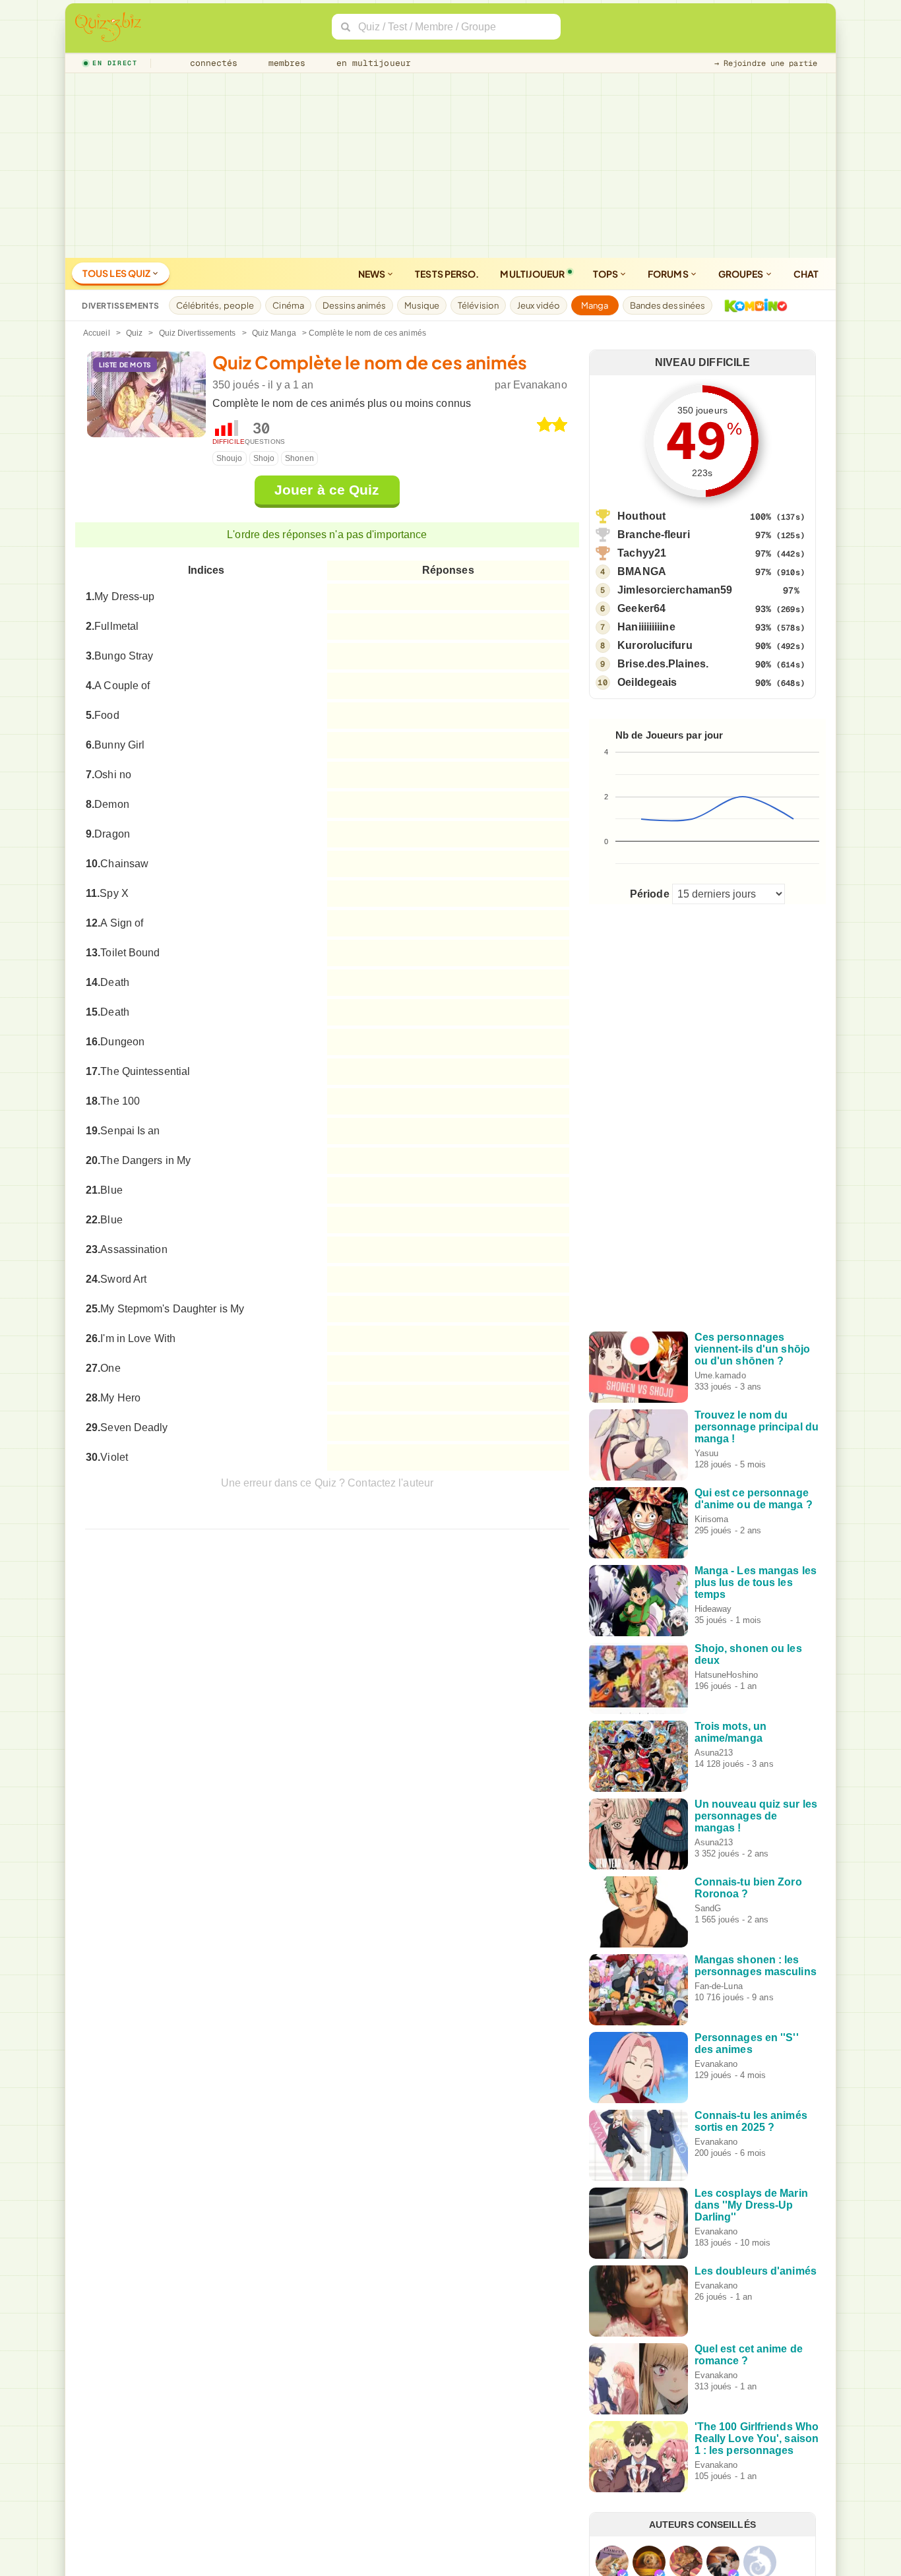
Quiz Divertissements (198, 333)
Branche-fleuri (653, 535)
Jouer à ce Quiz (327, 490)
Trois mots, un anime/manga (730, 1732)
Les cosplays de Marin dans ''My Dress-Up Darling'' (751, 2205)
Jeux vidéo (539, 305)
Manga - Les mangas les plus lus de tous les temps (756, 1582)
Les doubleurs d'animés (756, 2271)
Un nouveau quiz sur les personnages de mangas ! (756, 1816)
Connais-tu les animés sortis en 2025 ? (751, 2121)
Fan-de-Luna (719, 1986)
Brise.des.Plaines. (663, 664)
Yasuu (707, 1453)
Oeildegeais (647, 682)
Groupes (742, 274)
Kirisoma (712, 1519)
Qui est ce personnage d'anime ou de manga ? (754, 1499)
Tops (606, 274)
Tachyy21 (642, 553)
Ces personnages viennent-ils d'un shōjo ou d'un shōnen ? (752, 1349)
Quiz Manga (274, 333)
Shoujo (230, 458)
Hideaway (713, 1609)
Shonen (299, 458)
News (373, 274)
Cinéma (288, 305)
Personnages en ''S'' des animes (747, 2043)
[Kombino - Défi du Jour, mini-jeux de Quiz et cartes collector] (753, 305)
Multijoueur (532, 274)
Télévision (478, 305)
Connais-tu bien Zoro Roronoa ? (748, 1888)
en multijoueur (371, 63)
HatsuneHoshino (726, 1675)
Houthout (641, 516)
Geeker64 (641, 608)
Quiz (134, 333)
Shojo (264, 458)
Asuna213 (714, 1753)
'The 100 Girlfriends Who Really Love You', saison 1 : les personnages (757, 2438)
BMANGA (642, 571)
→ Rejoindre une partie (766, 63)
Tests (447, 274)
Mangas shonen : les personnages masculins (756, 1966)
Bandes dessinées (668, 305)
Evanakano (540, 385)
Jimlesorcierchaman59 (675, 590)
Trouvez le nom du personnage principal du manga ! (757, 1427)
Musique (422, 305)
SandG (708, 1908)
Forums (669, 274)
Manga (595, 305)
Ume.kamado (720, 1375)
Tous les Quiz (117, 273)
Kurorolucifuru (655, 645)
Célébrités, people (215, 305)
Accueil (97, 333)
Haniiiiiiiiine (646, 627)
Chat (806, 274)
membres (285, 63)
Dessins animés (354, 305)
